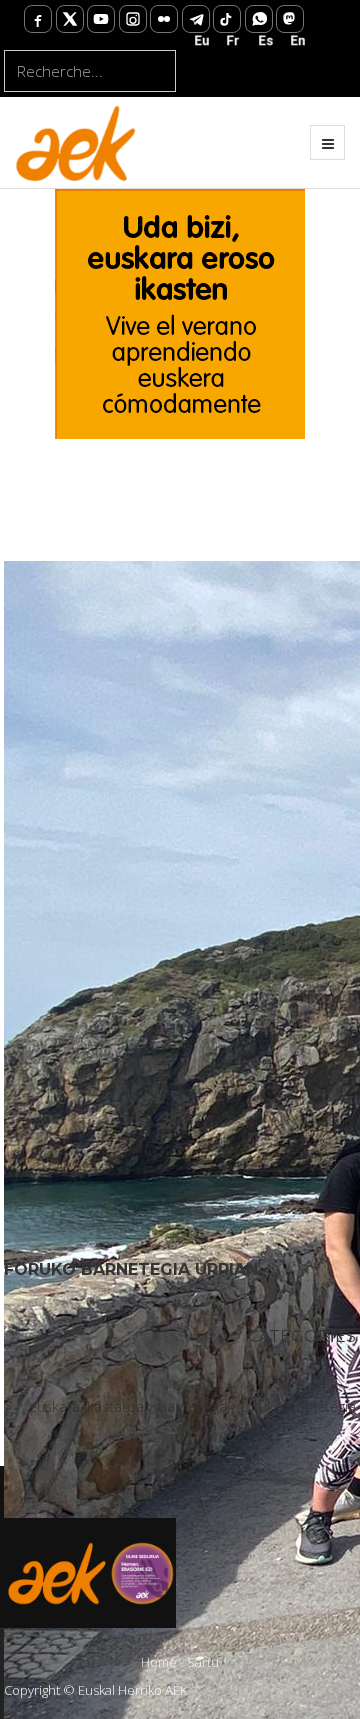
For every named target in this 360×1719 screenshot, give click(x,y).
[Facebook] (38, 19)
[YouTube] (101, 19)
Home (159, 1662)
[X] (70, 19)
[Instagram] (133, 19)
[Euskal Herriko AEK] (76, 142)
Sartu (203, 1662)
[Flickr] (164, 19)
